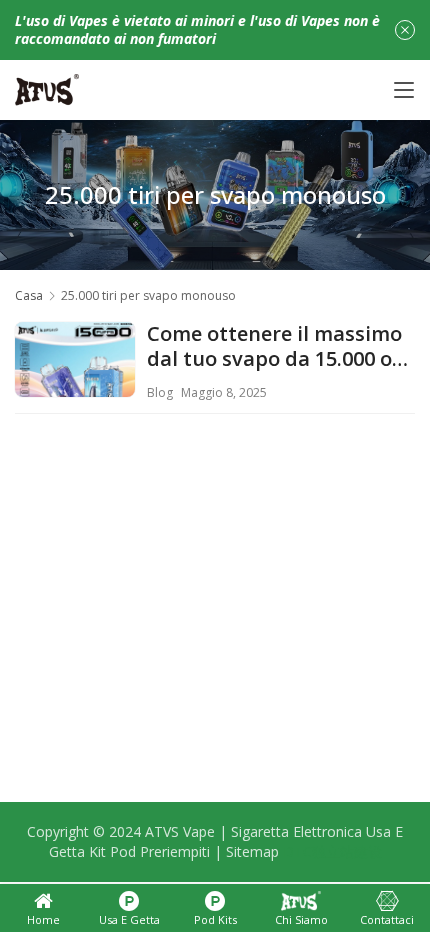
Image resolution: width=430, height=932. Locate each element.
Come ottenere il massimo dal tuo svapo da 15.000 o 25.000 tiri (274, 347)
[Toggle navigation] (404, 90)
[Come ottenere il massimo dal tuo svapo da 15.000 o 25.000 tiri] (75, 382)
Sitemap (252, 851)
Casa (29, 295)
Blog (160, 392)
